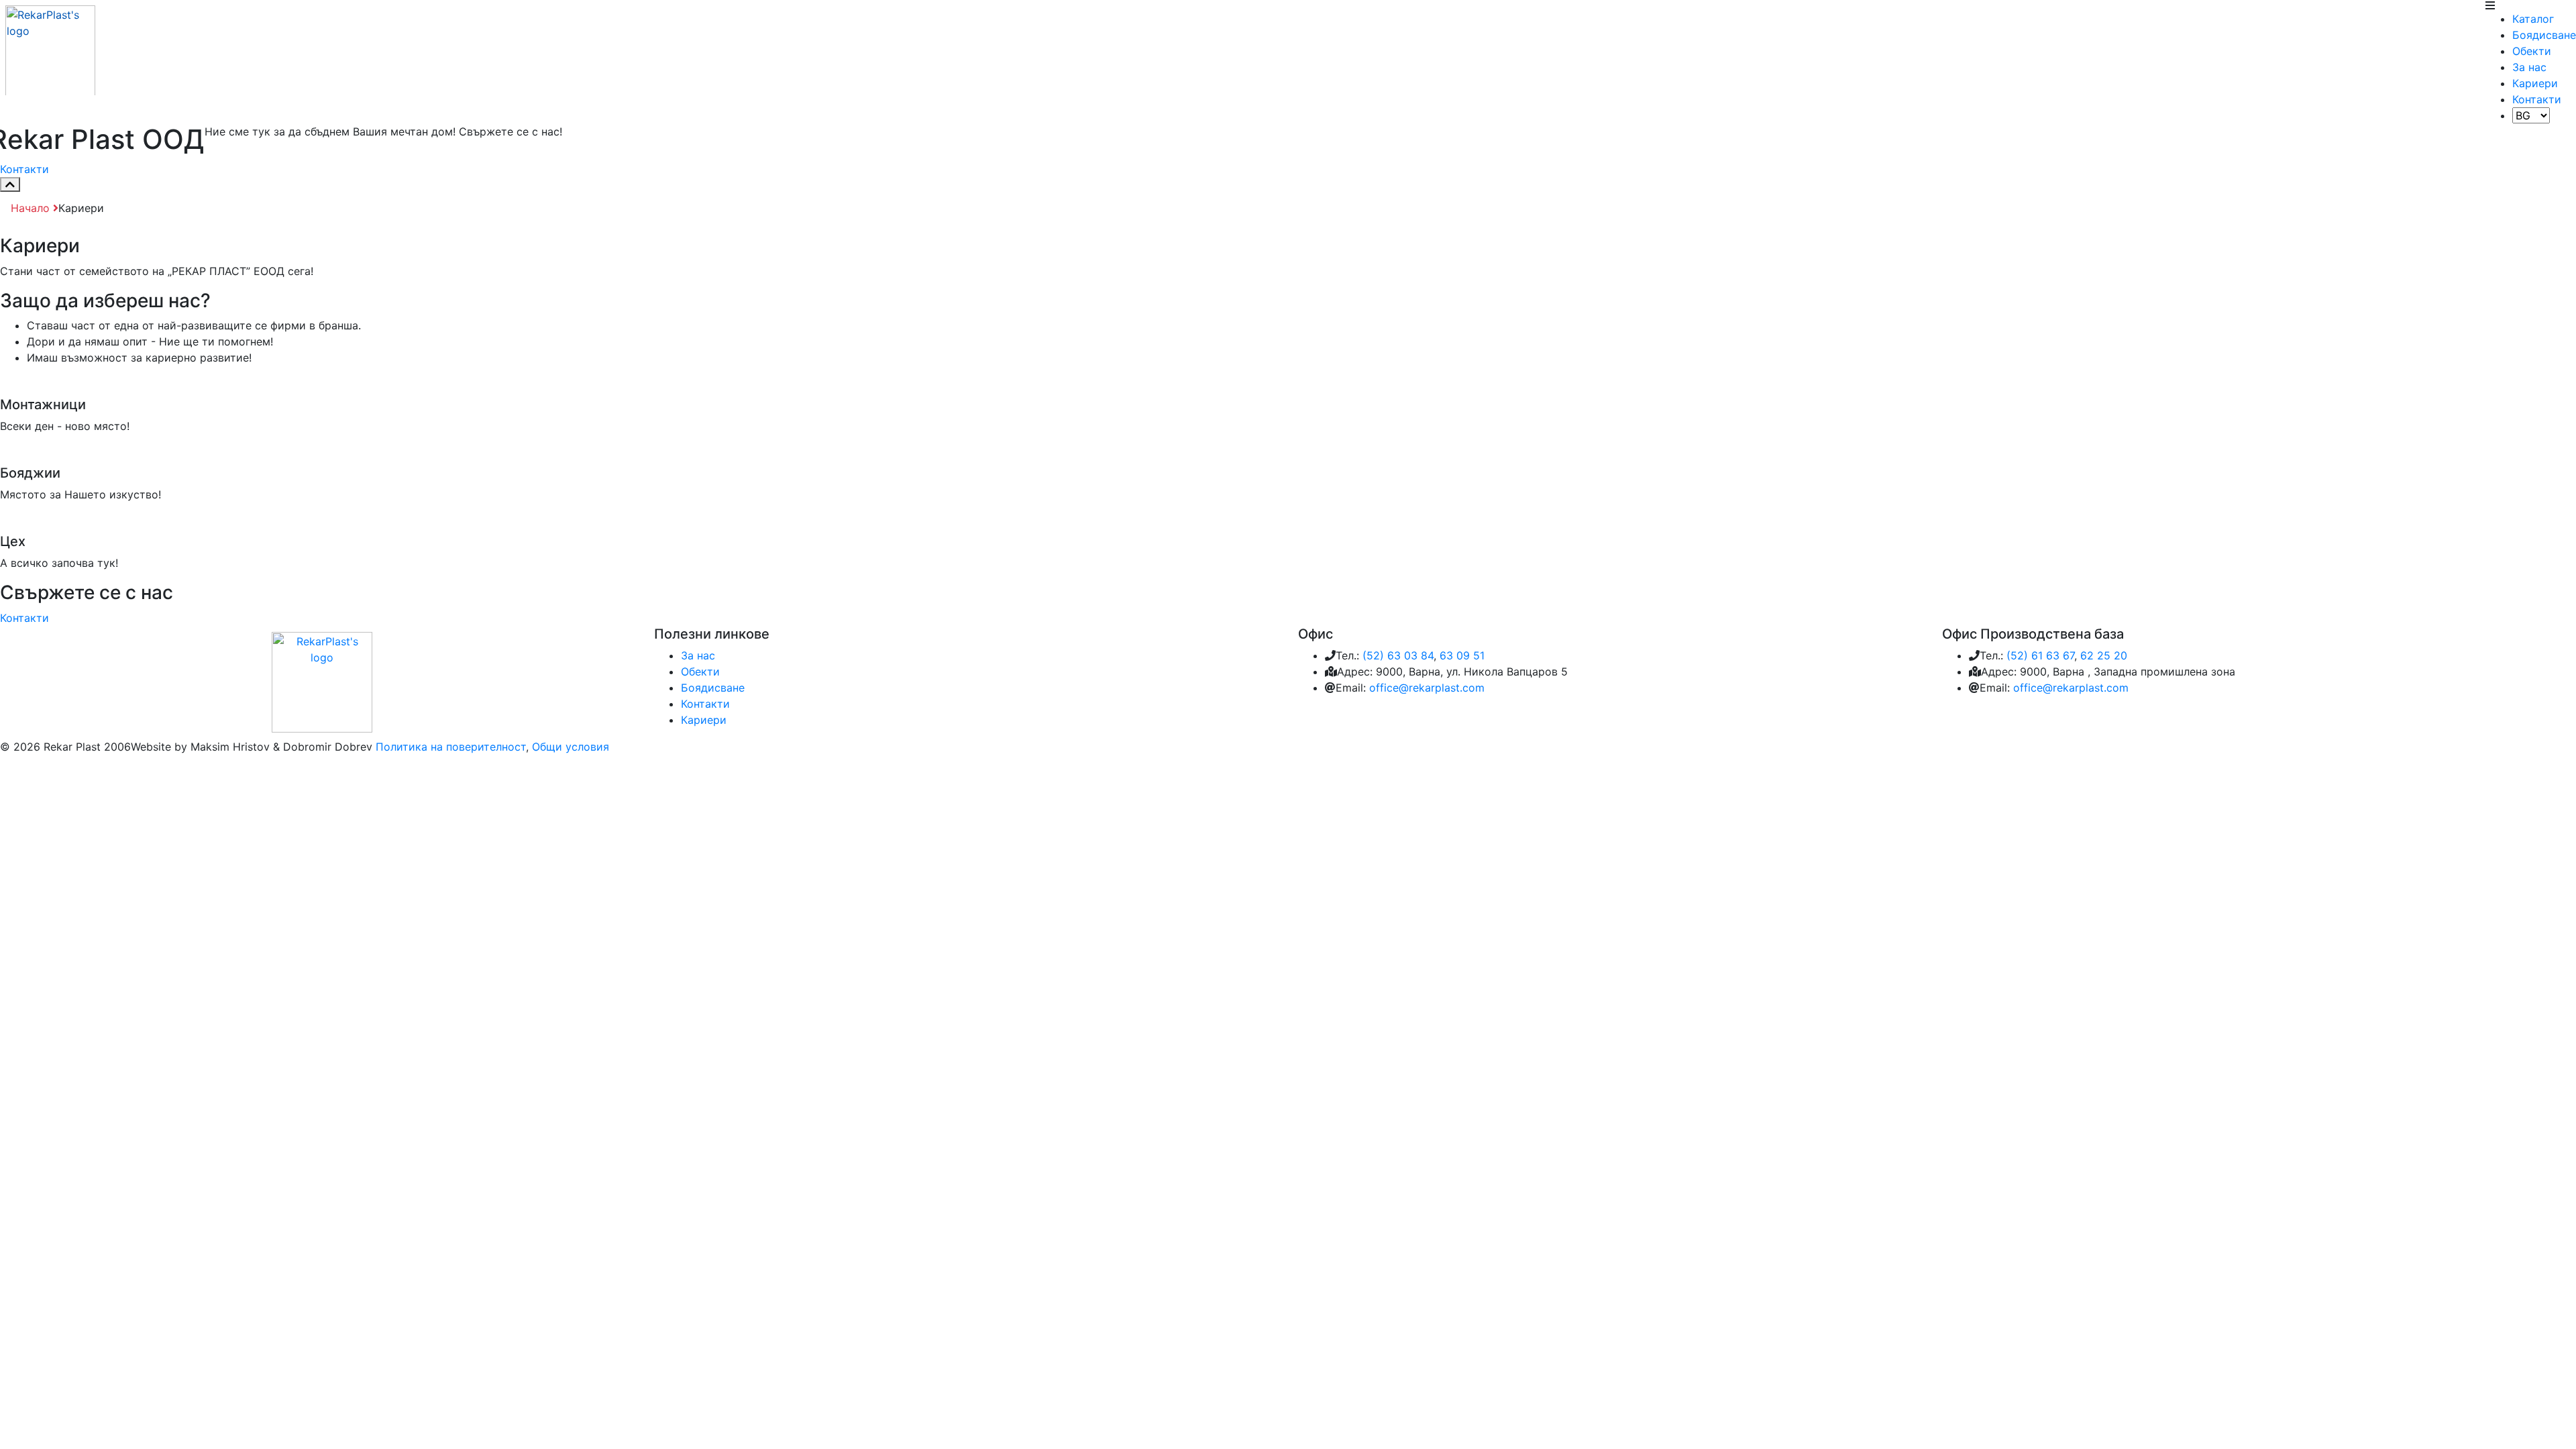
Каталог (2533, 19)
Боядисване (2544, 35)
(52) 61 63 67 (2040, 655)
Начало (32, 208)
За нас (2529, 67)
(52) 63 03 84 (1398, 655)
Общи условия (571, 747)
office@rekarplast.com (1427, 688)
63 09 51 (1462, 655)
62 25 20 (2104, 655)
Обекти (2532, 51)
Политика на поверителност (451, 747)
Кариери (2535, 83)
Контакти (2537, 99)
